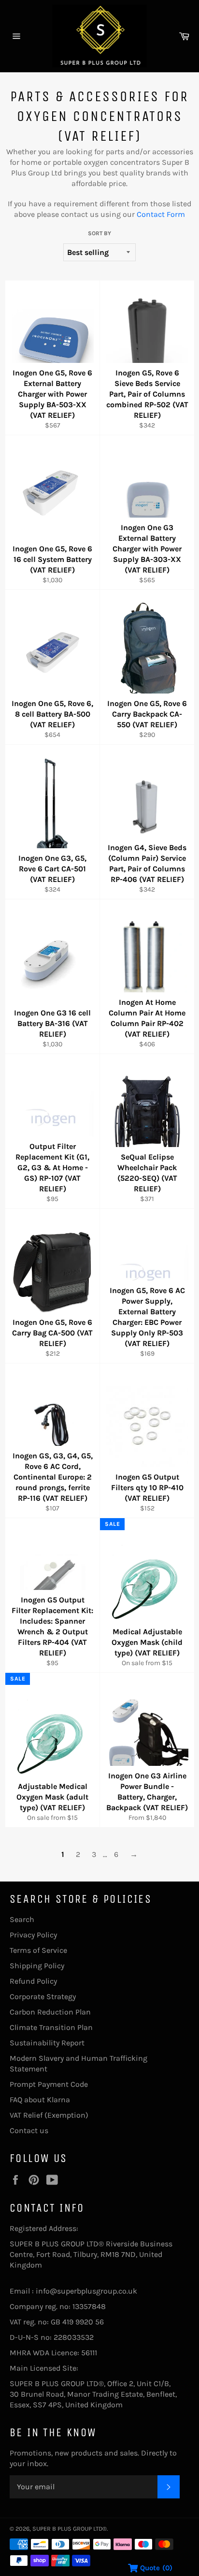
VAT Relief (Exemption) (49, 2115)
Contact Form (161, 214)
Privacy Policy (33, 1935)
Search (22, 1919)
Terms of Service (38, 1950)
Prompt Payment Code (49, 2084)
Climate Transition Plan (51, 2027)
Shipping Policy (37, 1966)
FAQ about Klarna (40, 2100)
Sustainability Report (47, 2043)
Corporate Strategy (43, 1996)
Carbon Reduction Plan (50, 2012)
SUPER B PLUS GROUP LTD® (70, 2529)
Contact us (29, 2130)
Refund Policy (33, 1981)
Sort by (99, 233)
